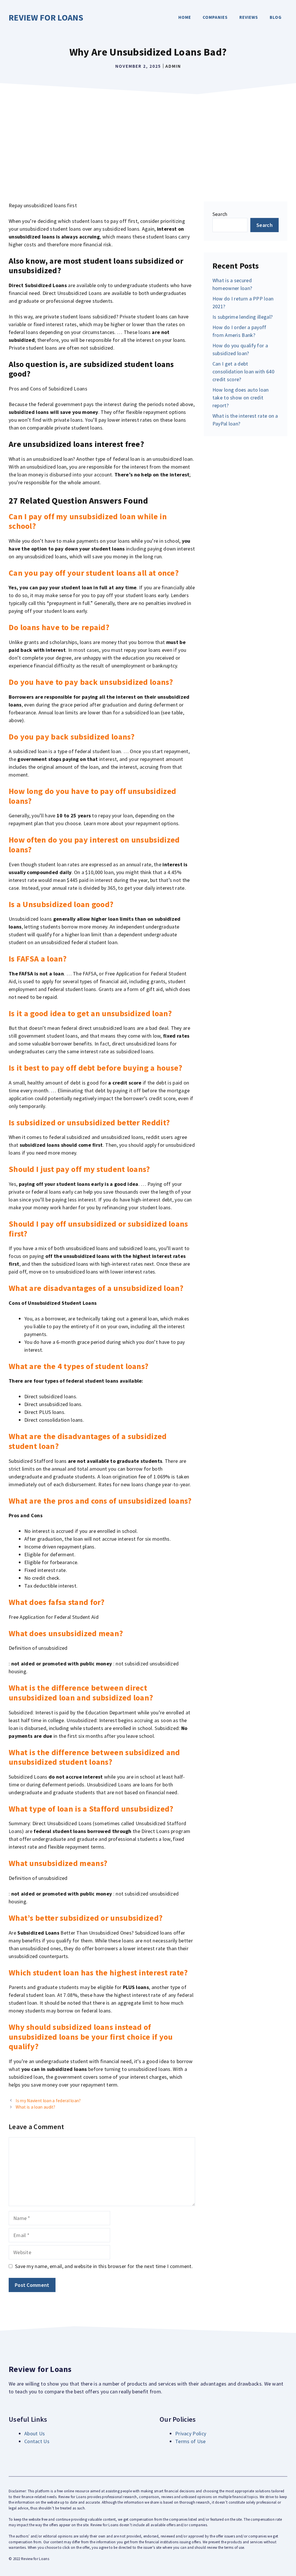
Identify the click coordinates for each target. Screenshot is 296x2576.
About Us (35, 2433)
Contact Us (37, 2441)
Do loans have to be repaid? (59, 627)
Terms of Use (190, 2441)
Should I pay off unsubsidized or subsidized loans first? (98, 1229)
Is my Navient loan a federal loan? (48, 2101)
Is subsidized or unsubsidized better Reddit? (89, 1122)
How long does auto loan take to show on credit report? (241, 398)
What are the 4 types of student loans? (78, 1366)
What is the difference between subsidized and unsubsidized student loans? (94, 1757)
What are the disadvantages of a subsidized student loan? (88, 1441)
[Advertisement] (148, 141)
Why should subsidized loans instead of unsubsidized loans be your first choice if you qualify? (91, 2037)
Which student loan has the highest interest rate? (98, 1973)
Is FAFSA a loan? (38, 959)
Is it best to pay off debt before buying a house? (96, 1068)
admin (173, 66)
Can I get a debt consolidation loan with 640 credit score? (243, 371)
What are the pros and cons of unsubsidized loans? (100, 1501)
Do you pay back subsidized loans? (72, 737)
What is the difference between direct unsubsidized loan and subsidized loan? (81, 1693)
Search (220, 214)
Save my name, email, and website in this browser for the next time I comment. (104, 2266)
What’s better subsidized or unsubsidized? (86, 1918)
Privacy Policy (191, 2433)
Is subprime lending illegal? (243, 317)
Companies (215, 17)
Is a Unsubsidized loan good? (61, 904)
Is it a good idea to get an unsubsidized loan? (90, 1013)
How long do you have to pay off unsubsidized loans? (92, 796)
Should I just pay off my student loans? (79, 1169)
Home (185, 17)
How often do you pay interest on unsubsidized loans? (94, 845)
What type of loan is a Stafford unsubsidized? (91, 1809)
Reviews (249, 17)
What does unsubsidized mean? (66, 1633)
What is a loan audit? (35, 2107)
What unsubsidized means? (58, 1863)
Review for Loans (46, 17)
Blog (276, 17)
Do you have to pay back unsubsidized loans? (91, 682)
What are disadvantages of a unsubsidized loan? (96, 1288)
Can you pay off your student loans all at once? (94, 573)
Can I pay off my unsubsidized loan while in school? (88, 521)
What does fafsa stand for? (57, 1602)
